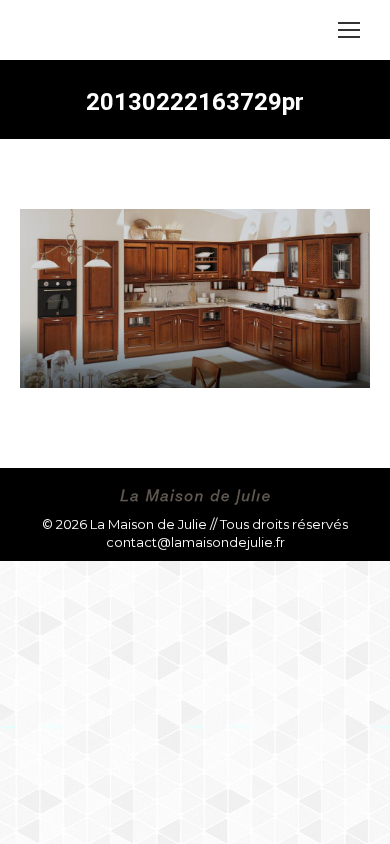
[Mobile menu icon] (349, 30)
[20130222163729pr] (195, 298)
